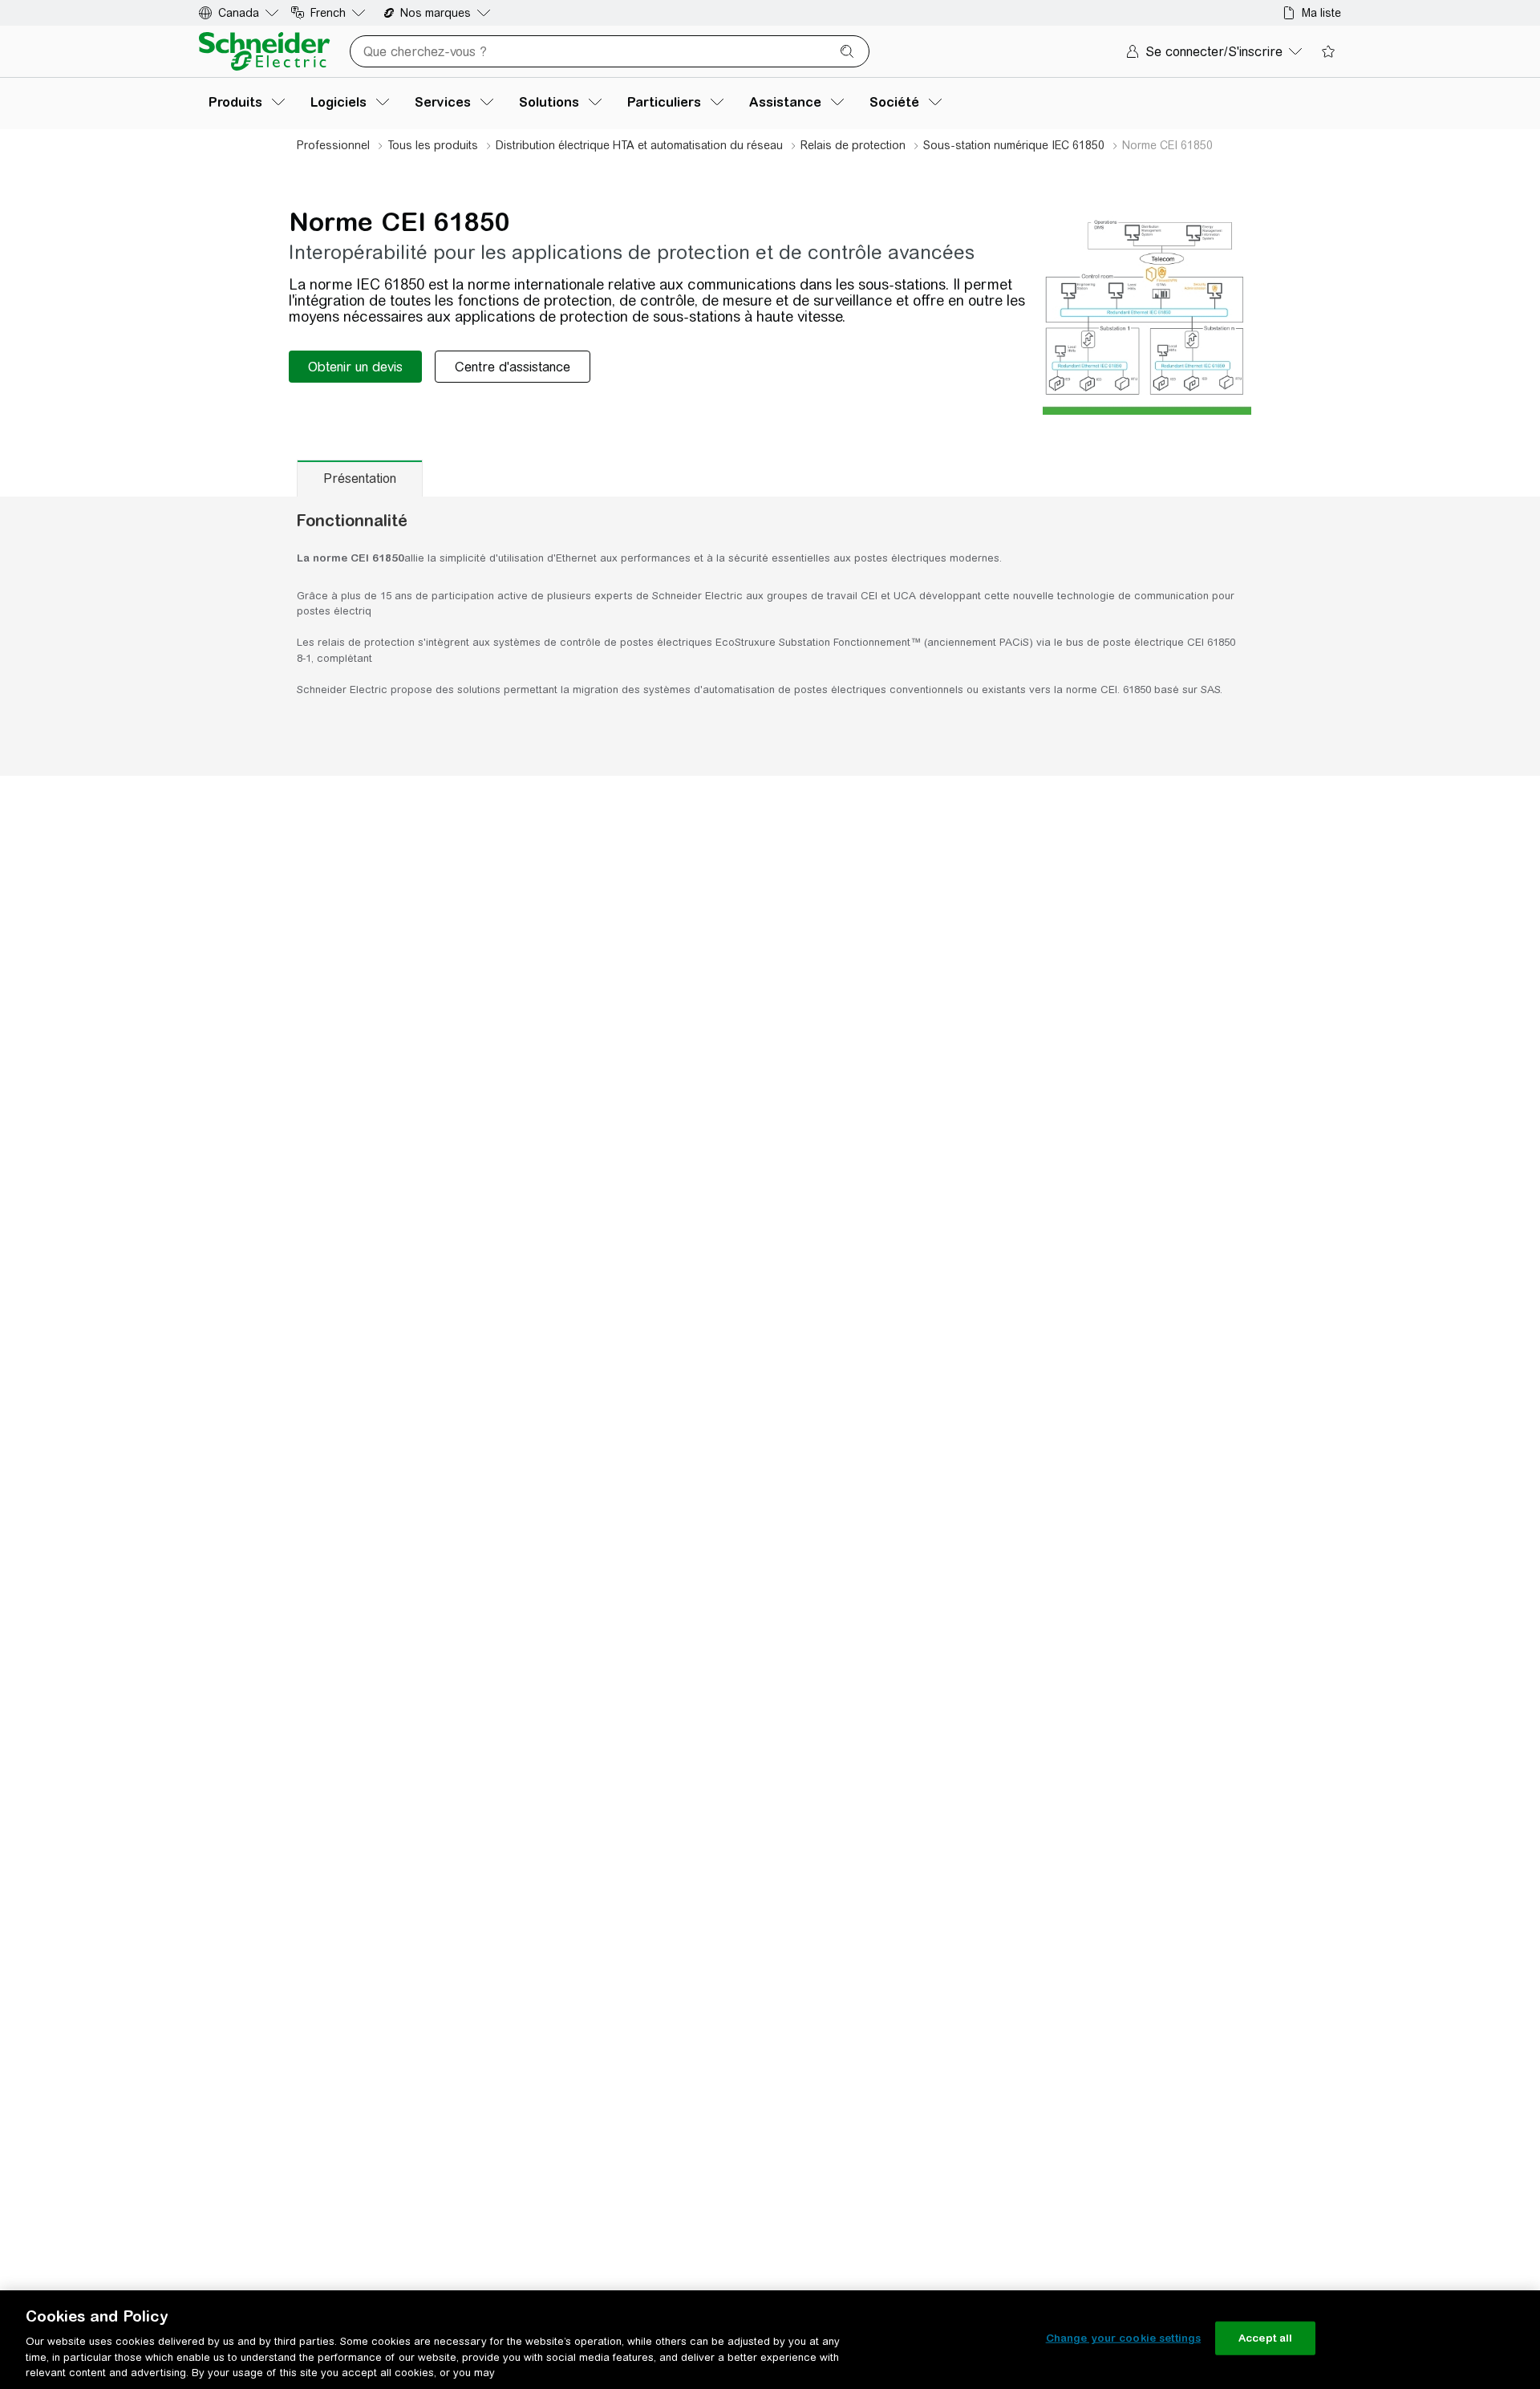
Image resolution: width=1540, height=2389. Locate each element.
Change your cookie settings (1124, 2338)
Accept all (1265, 2338)
